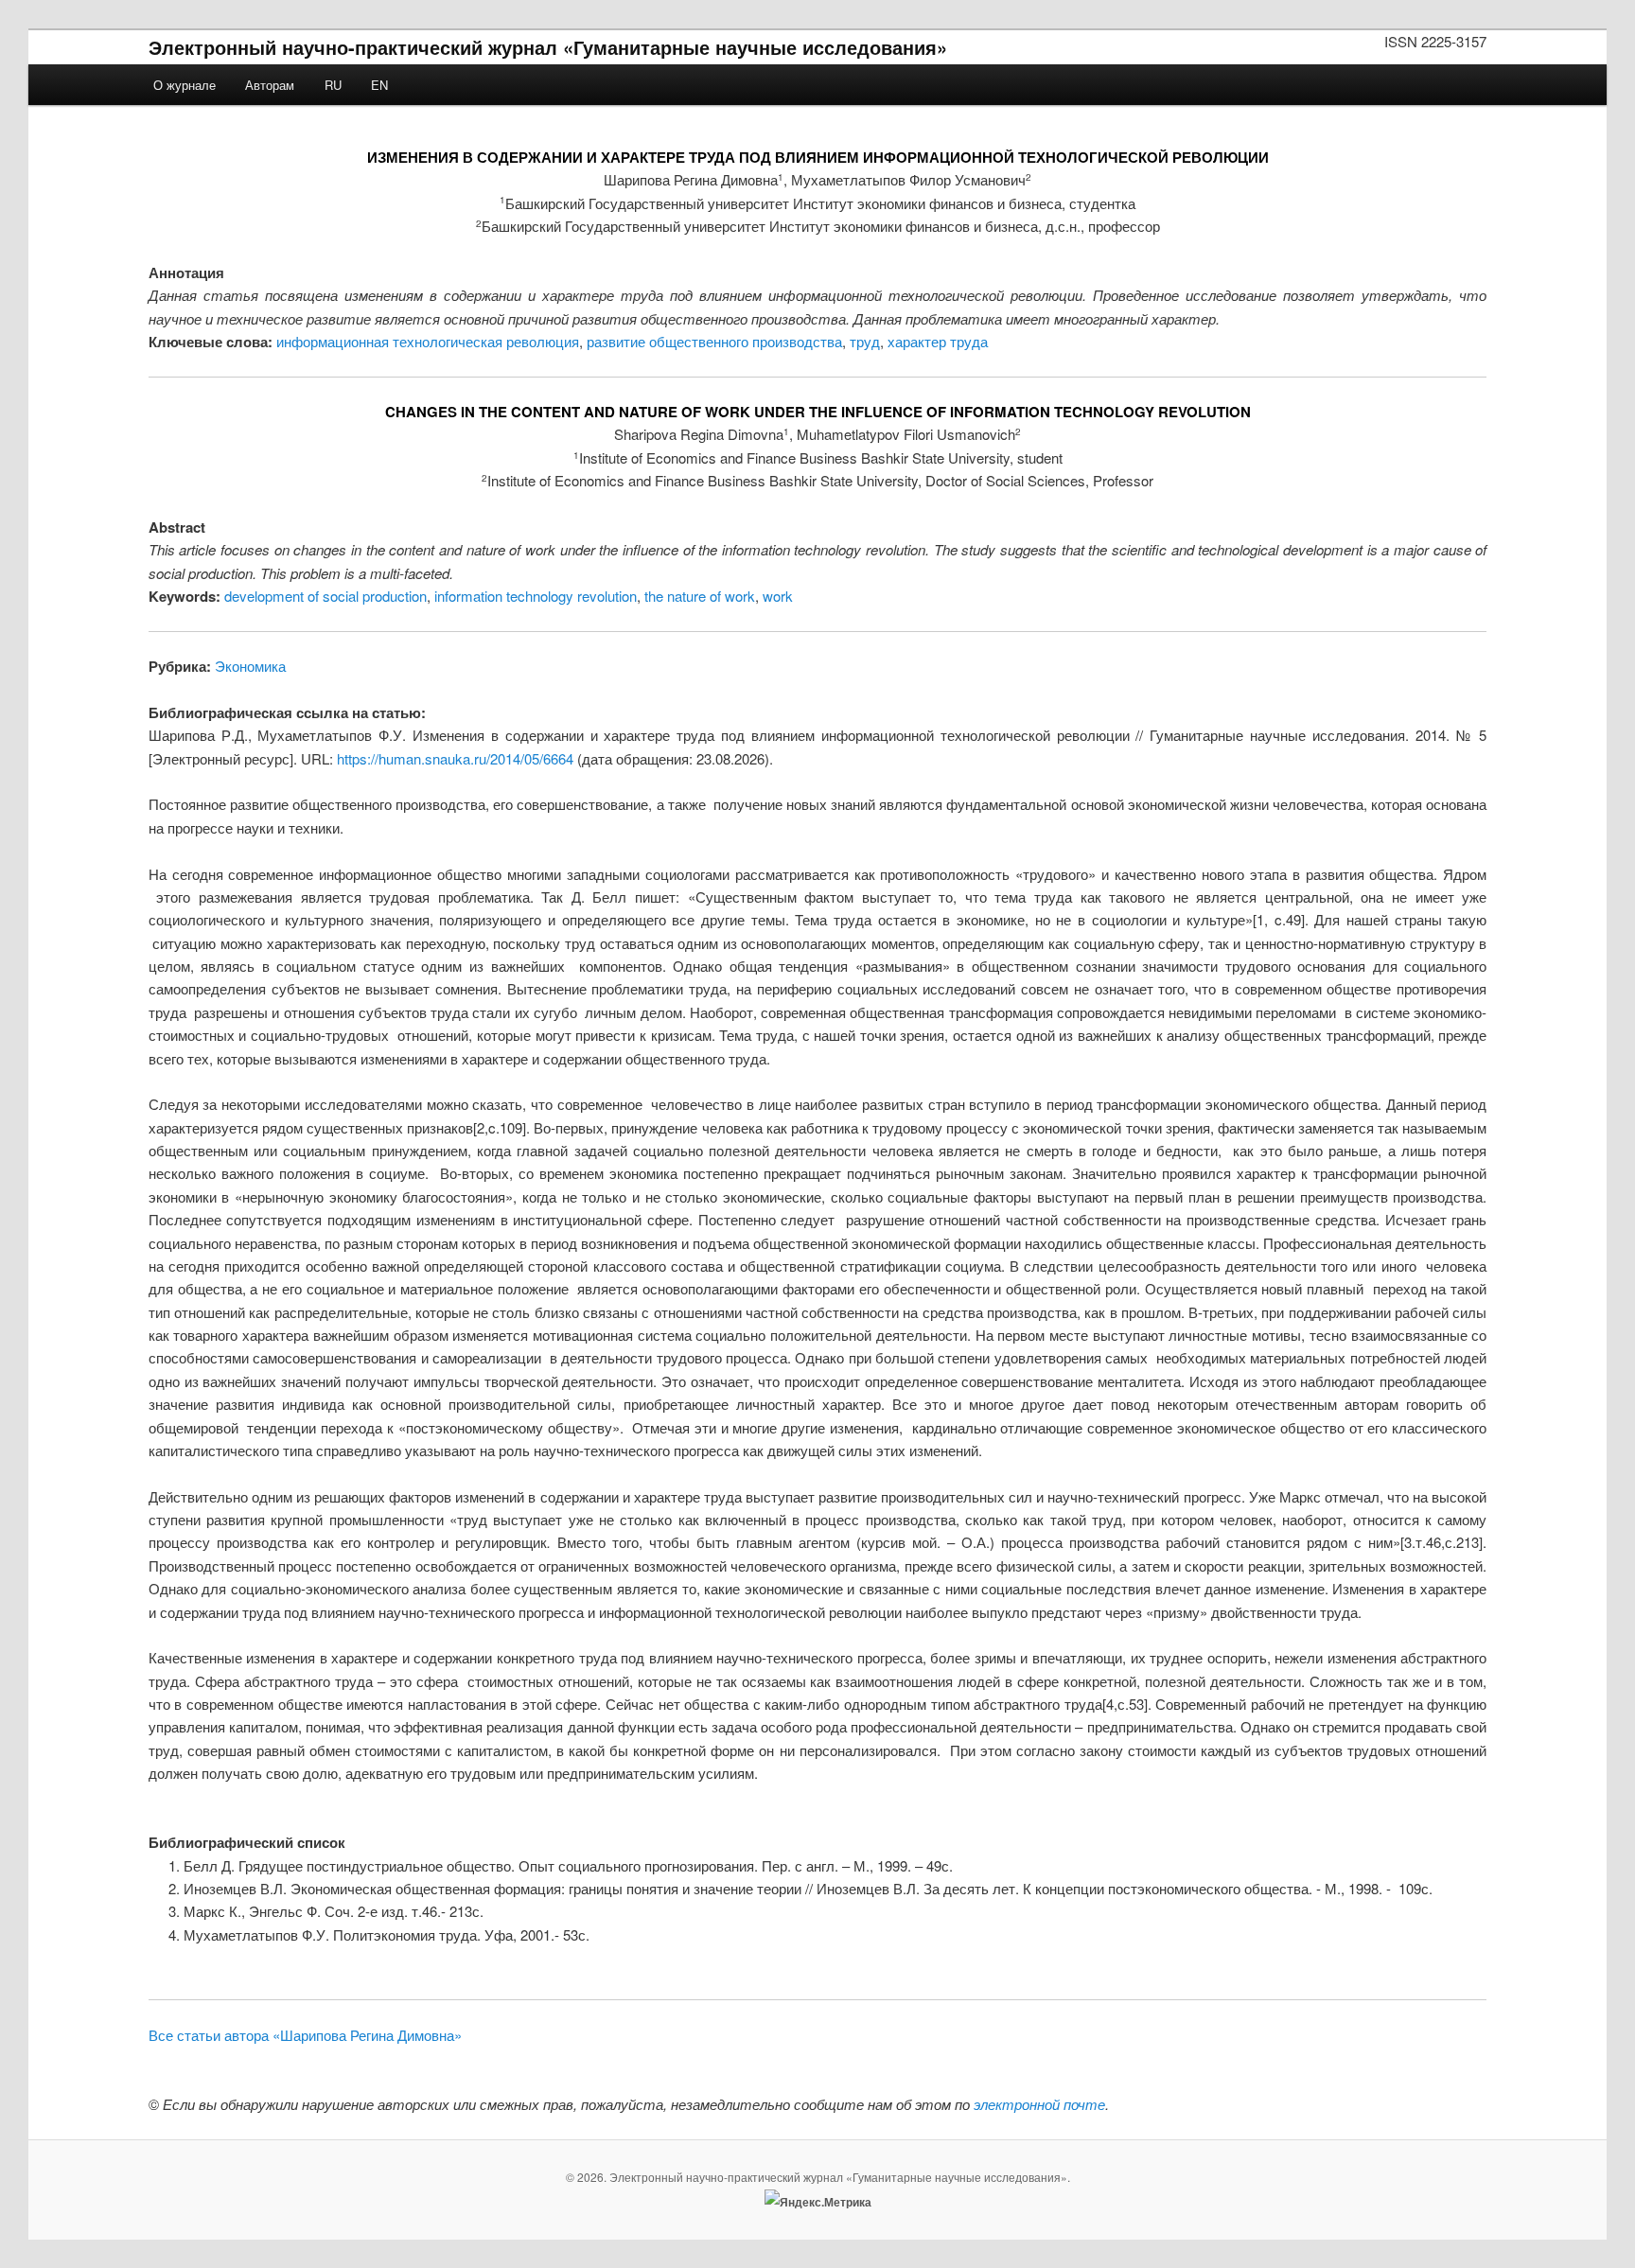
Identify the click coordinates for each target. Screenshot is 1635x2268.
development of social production (325, 596)
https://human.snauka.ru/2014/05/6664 (455, 758)
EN (379, 85)
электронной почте (1039, 2104)
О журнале (185, 85)
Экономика (250, 666)
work (778, 596)
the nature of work (700, 596)
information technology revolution (536, 596)
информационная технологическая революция (428, 341)
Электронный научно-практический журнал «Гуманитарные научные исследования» (548, 47)
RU (333, 85)
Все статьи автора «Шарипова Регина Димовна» (305, 2035)
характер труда (938, 341)
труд (865, 341)
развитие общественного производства (714, 341)
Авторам (270, 85)
